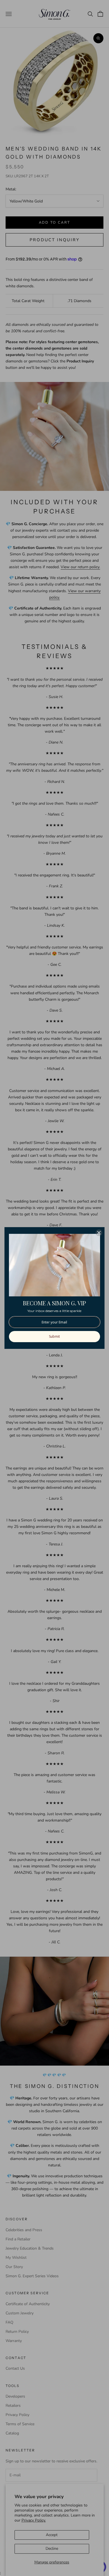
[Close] (99, 1233)
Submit (54, 1336)
